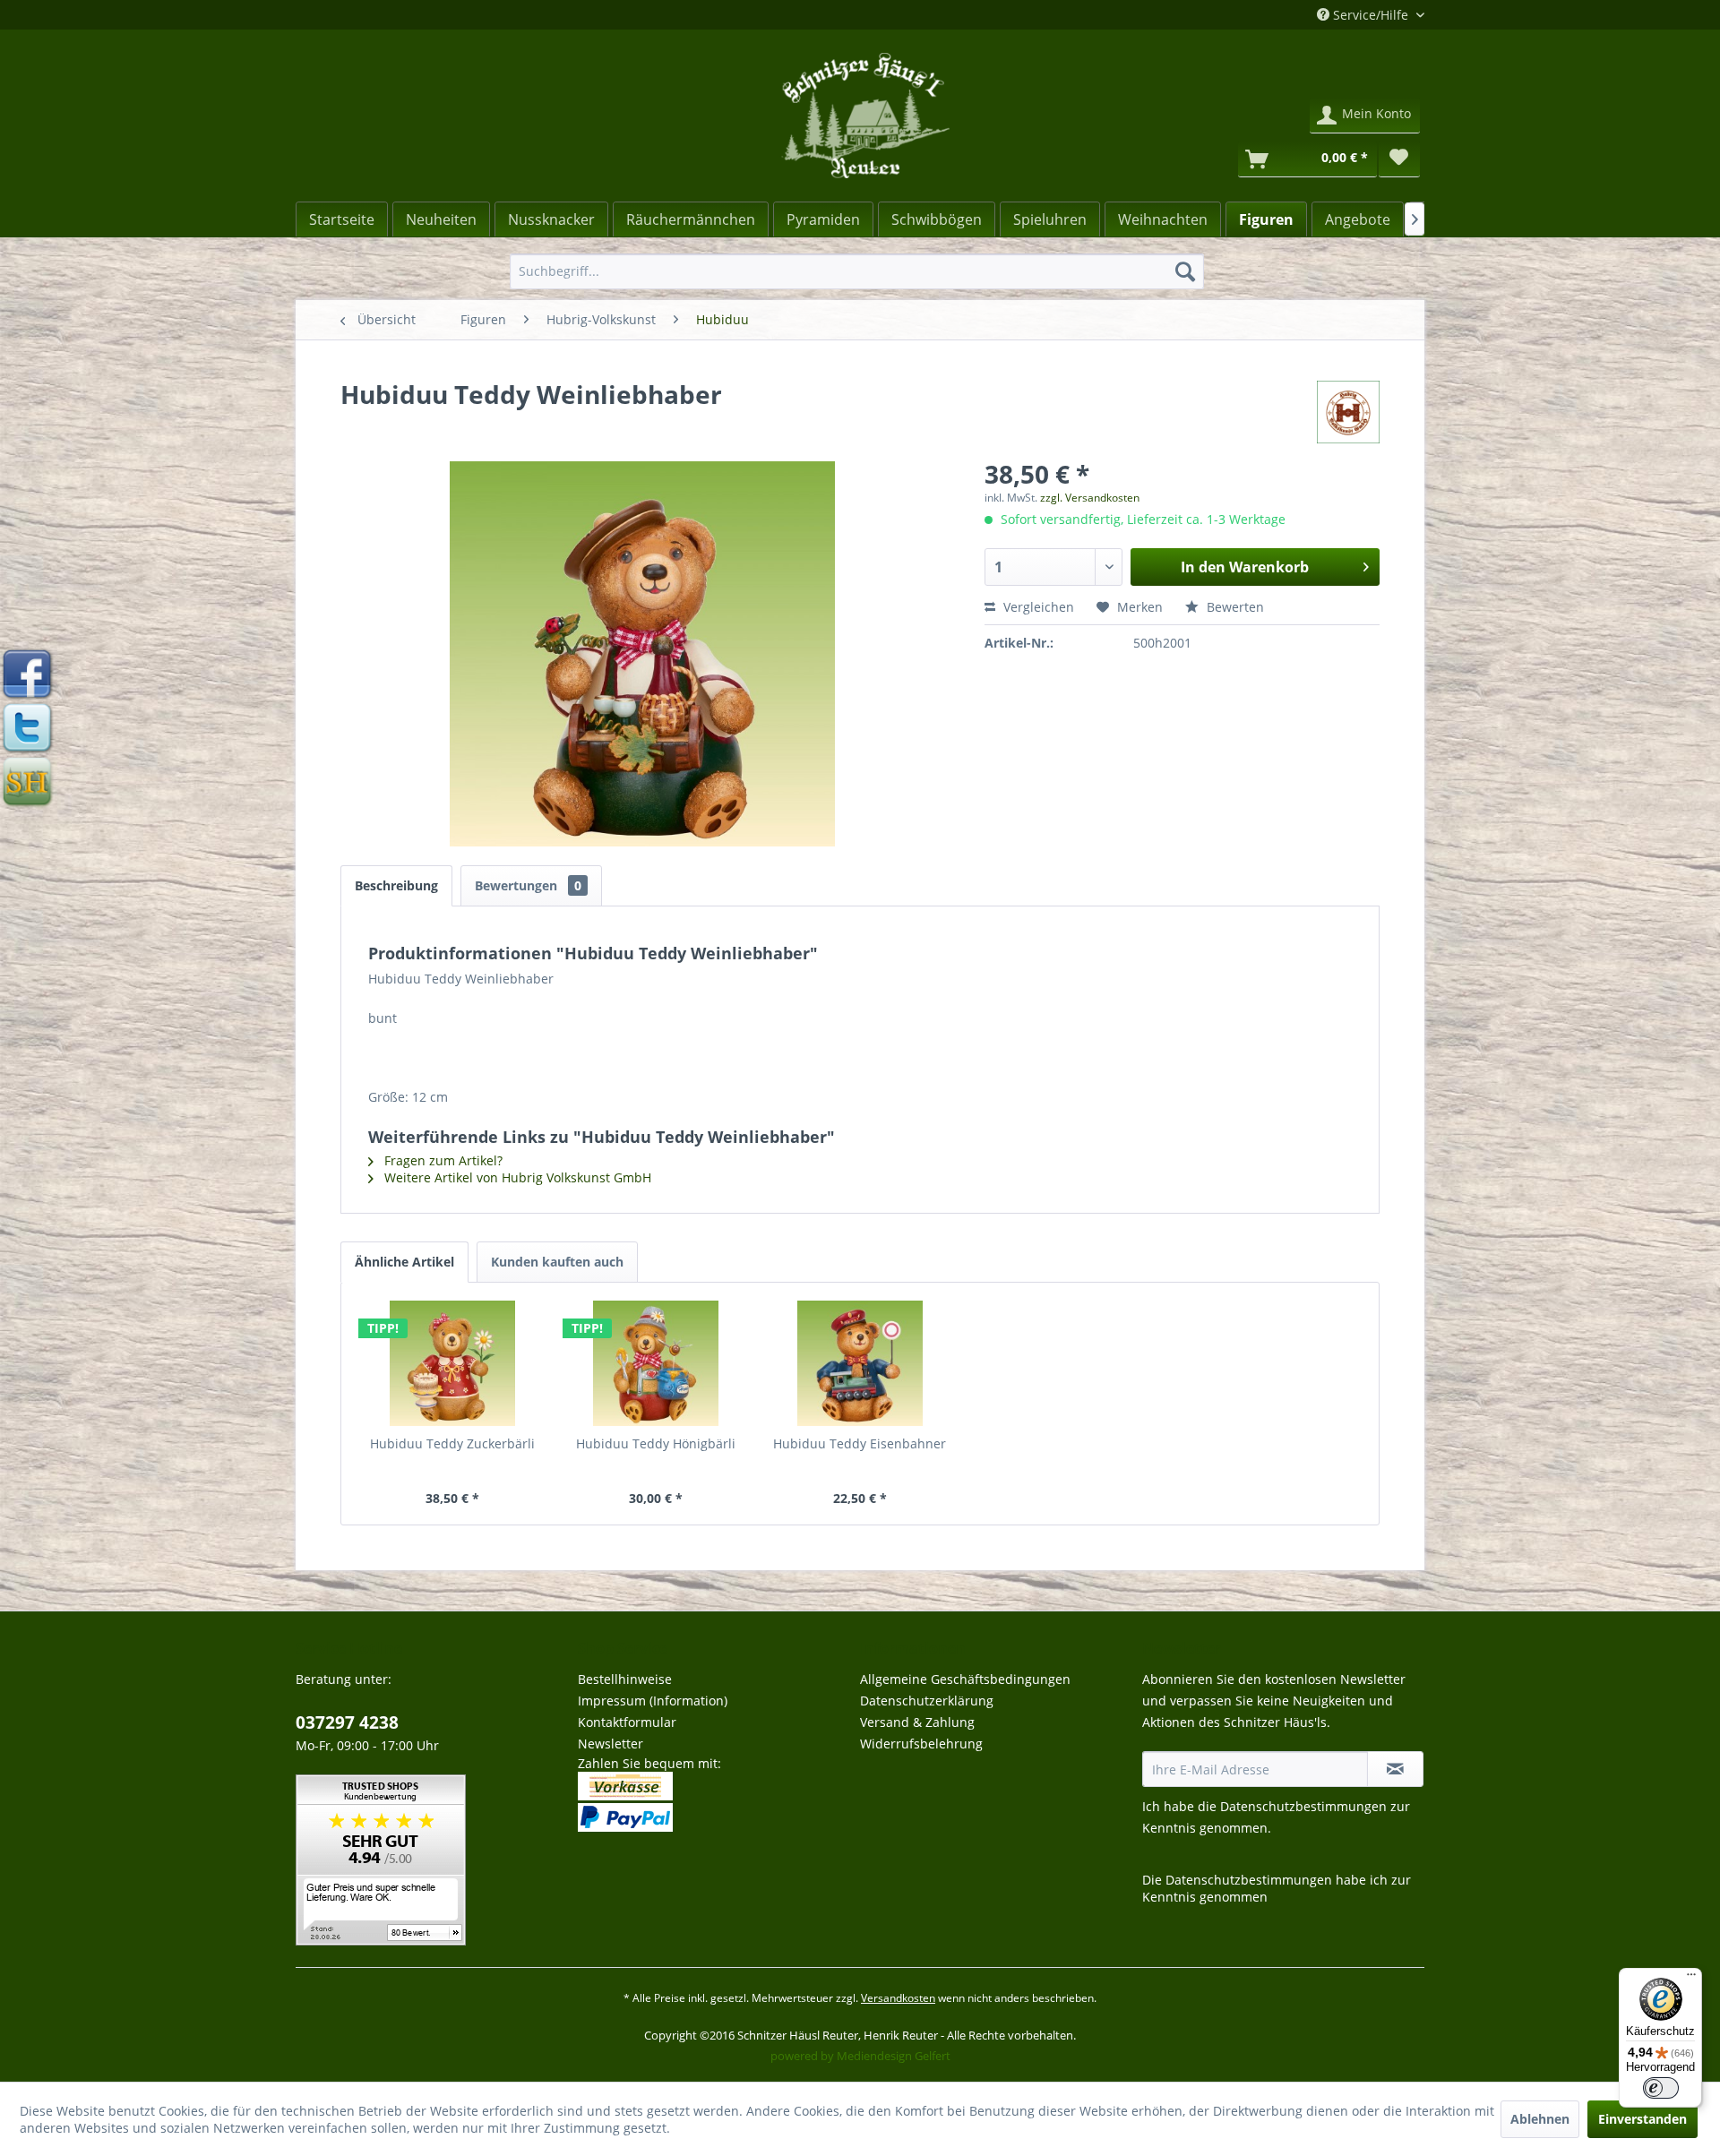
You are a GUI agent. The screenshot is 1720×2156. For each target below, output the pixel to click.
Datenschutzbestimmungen (1303, 1806)
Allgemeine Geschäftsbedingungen (965, 1679)
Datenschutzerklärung (927, 1701)
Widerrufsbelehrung (921, 1744)
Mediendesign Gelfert (894, 2056)
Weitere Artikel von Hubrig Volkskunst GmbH (516, 1177)
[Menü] (1691, 1979)
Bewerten (1234, 607)
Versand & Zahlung (917, 1722)
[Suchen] (1185, 271)
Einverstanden (1643, 2119)
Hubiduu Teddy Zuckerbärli (452, 1443)
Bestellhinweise (625, 1679)
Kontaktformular (627, 1722)
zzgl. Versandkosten (1090, 498)
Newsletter (611, 1744)
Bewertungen (528, 885)
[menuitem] (857, 271)
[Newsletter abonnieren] (1395, 1769)
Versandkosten (898, 1998)
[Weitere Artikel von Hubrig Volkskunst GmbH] (1348, 412)
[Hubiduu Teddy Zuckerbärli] (452, 1363)
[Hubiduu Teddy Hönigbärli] (657, 1363)
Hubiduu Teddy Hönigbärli (656, 1443)
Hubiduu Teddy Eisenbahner (860, 1443)
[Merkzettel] (1399, 159)
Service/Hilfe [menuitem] (1371, 15)
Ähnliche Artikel (404, 1262)
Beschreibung (396, 885)
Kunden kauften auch (557, 1262)
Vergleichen (1037, 607)
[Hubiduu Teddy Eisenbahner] (860, 1363)
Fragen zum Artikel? (442, 1160)
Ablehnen (1540, 2119)
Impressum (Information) (653, 1701)
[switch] (1661, 2088)
